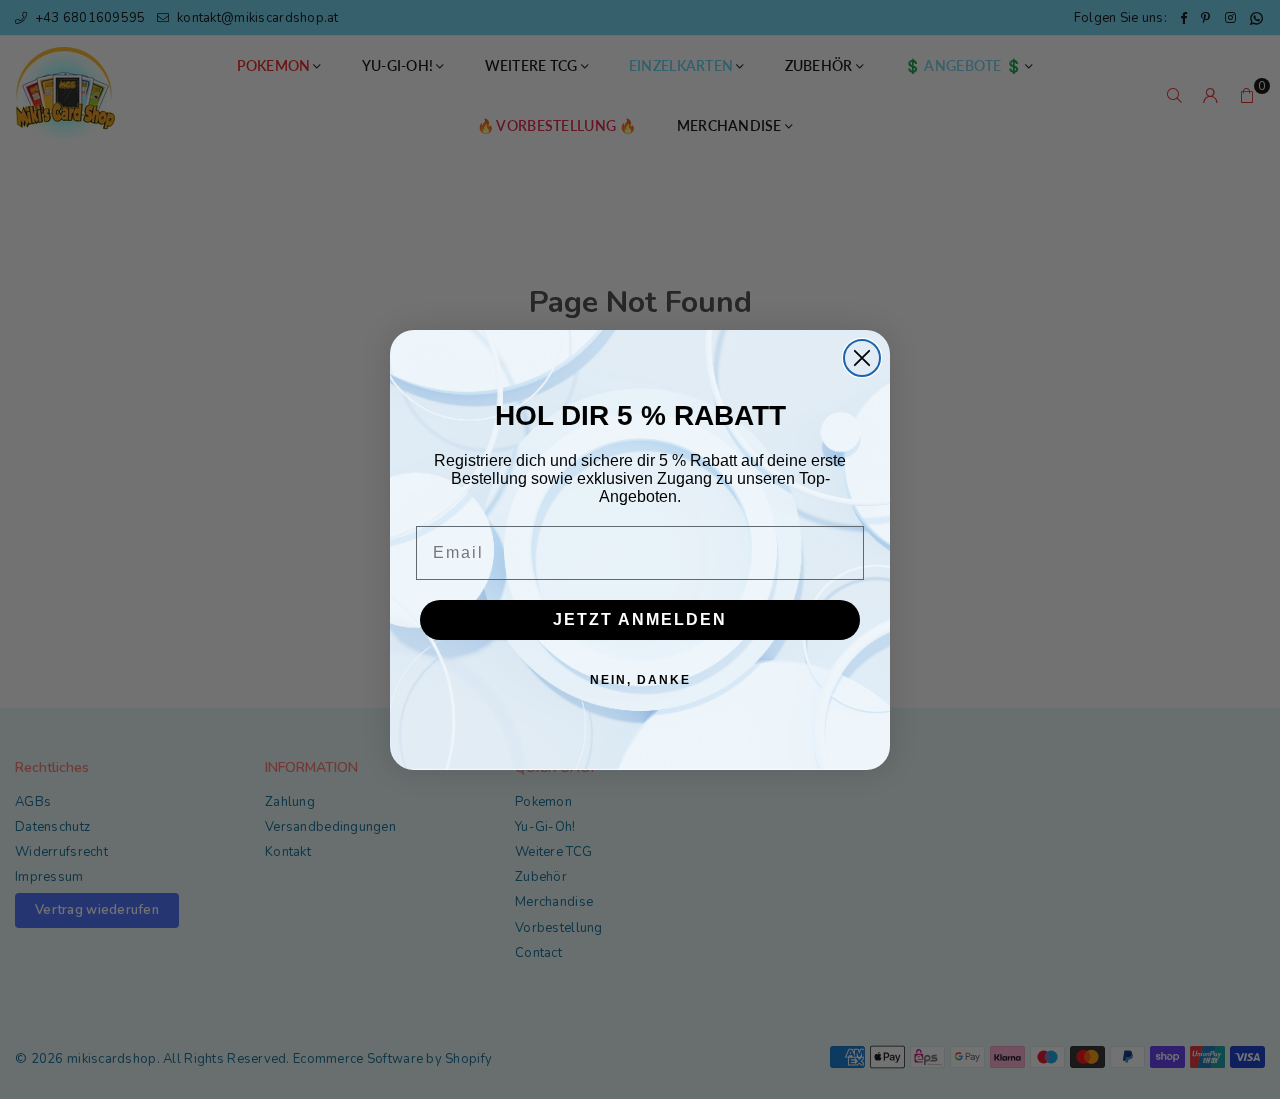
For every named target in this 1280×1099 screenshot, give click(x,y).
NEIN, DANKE (640, 680)
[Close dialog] (862, 358)
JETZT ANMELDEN (640, 619)
